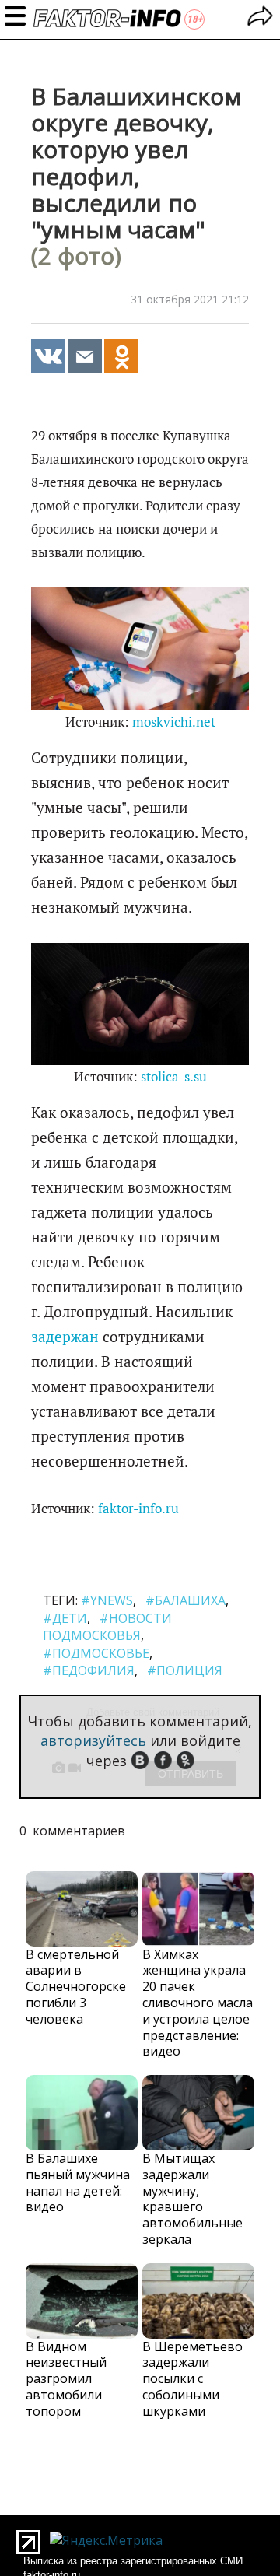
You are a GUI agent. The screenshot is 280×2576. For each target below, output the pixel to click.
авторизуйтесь (93, 1740)
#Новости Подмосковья (107, 1627)
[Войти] (260, 18)
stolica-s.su (174, 1077)
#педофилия (89, 1670)
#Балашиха (185, 1600)
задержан (65, 1337)
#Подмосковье (96, 1653)
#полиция (185, 1670)
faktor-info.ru (138, 1509)
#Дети (65, 1618)
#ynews (107, 1600)
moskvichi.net (174, 722)
